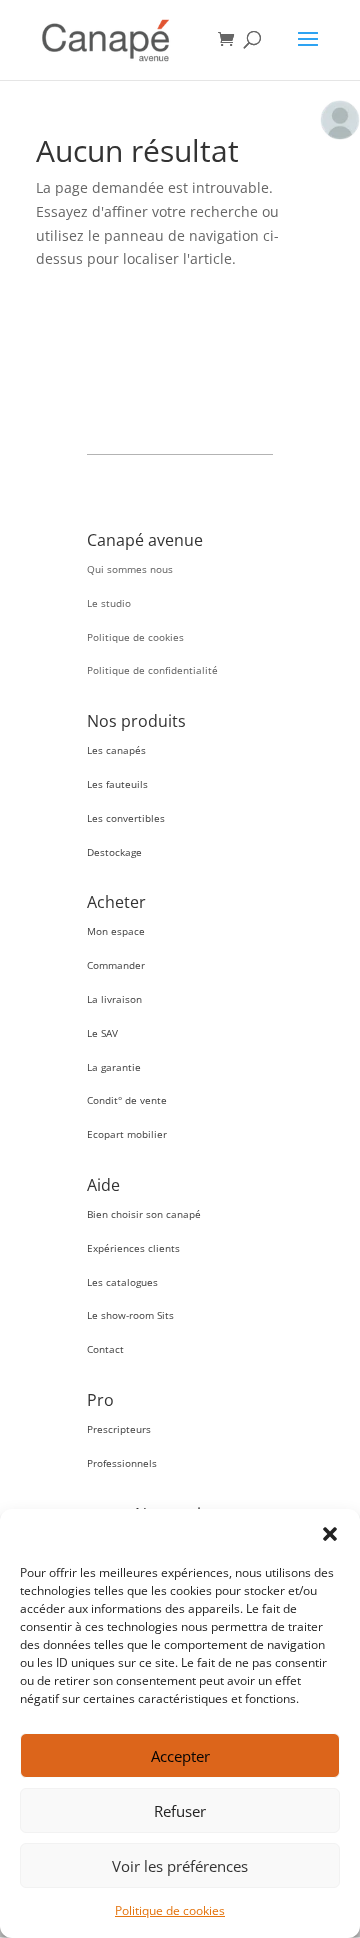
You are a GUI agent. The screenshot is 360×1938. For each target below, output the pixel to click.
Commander (116, 965)
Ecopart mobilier (127, 1134)
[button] (330, 1534)
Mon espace (116, 931)
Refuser (180, 1811)
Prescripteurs (119, 1429)
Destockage (114, 852)
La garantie (114, 1067)
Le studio (109, 603)
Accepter (180, 1756)
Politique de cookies (170, 1910)
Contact (105, 1349)
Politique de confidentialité (152, 670)
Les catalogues (122, 1282)
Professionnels (122, 1463)
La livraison (114, 999)
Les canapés (116, 750)
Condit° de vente (127, 1100)
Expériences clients (133, 1248)
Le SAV (102, 1033)
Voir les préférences (180, 1866)
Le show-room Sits (130, 1315)
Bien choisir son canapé (144, 1214)
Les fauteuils (117, 784)
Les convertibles (126, 818)
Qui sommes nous (130, 569)
